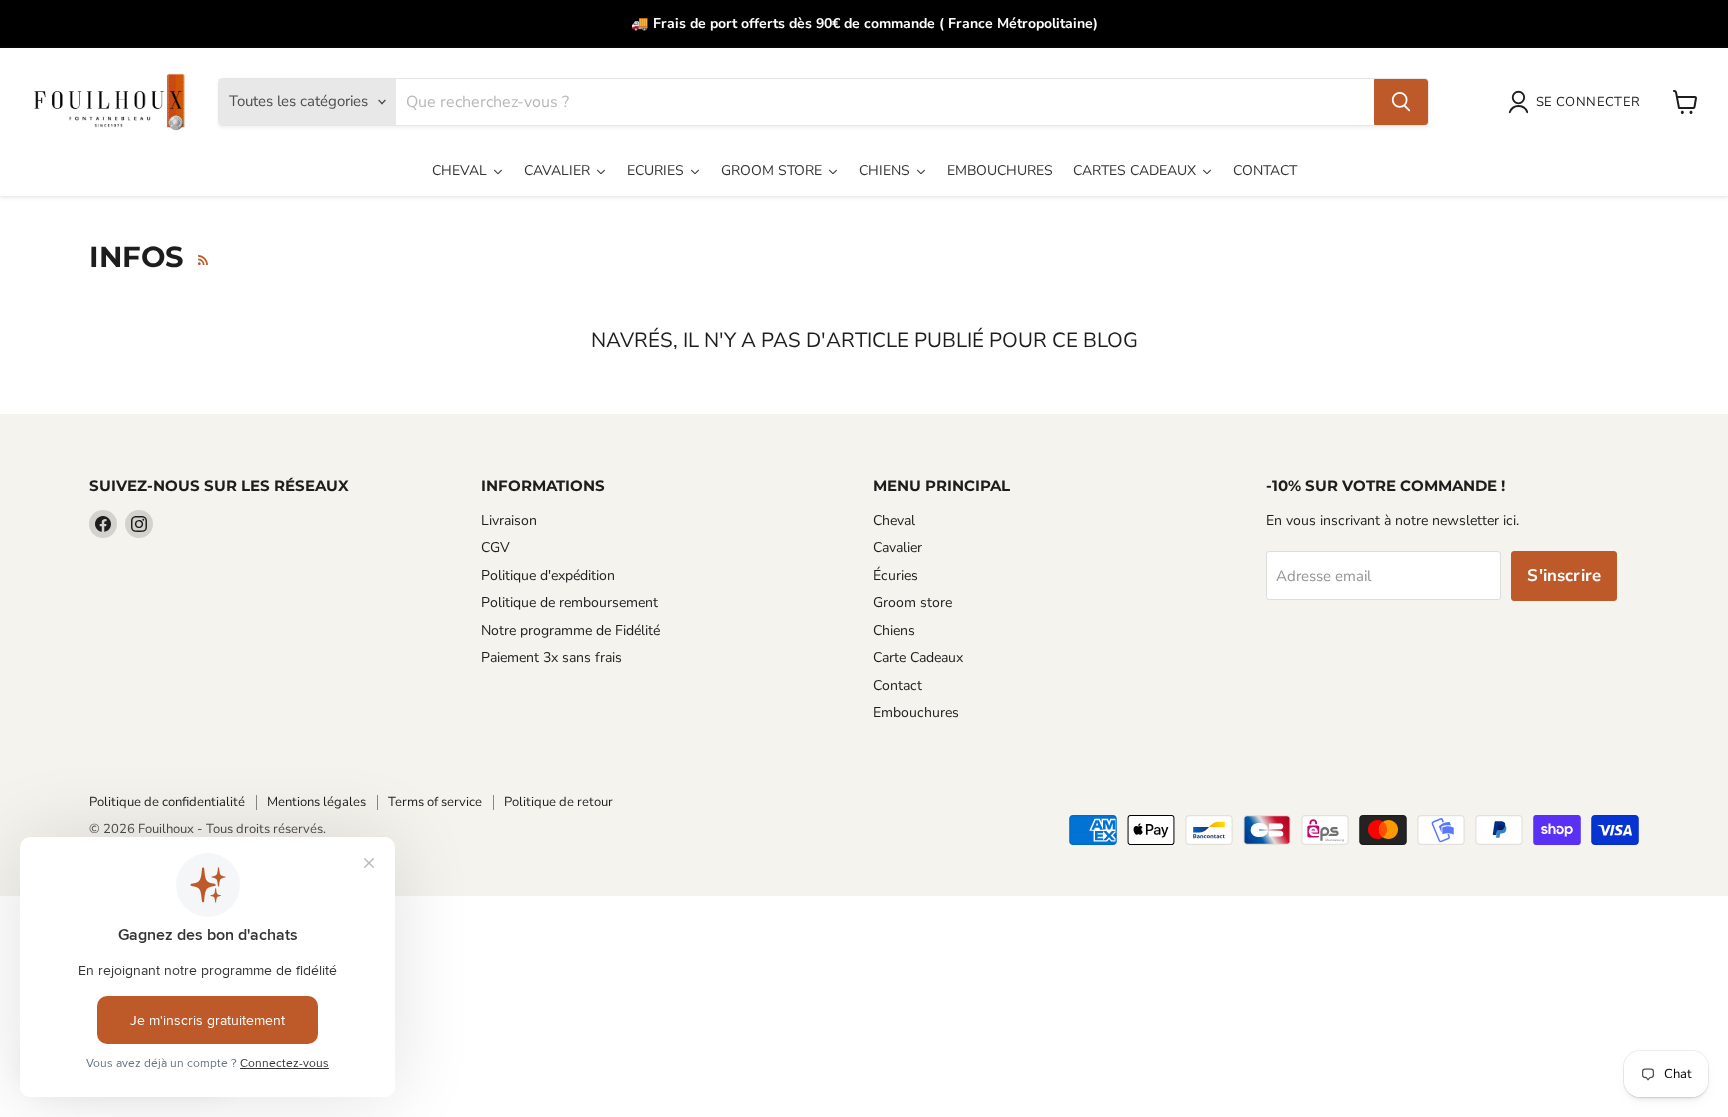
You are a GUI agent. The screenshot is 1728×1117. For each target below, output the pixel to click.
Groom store (912, 602)
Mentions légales (316, 802)
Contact (897, 685)
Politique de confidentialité (167, 802)
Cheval (894, 520)
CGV (495, 547)
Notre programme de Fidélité (570, 630)
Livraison (509, 520)
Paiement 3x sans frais (551, 657)
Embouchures (916, 712)
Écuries (895, 575)
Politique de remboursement (569, 602)
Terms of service (435, 802)
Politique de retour (558, 802)
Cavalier (897, 547)
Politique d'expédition (548, 575)
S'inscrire (1564, 575)
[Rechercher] (1401, 102)
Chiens (894, 630)
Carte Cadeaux (918, 657)
